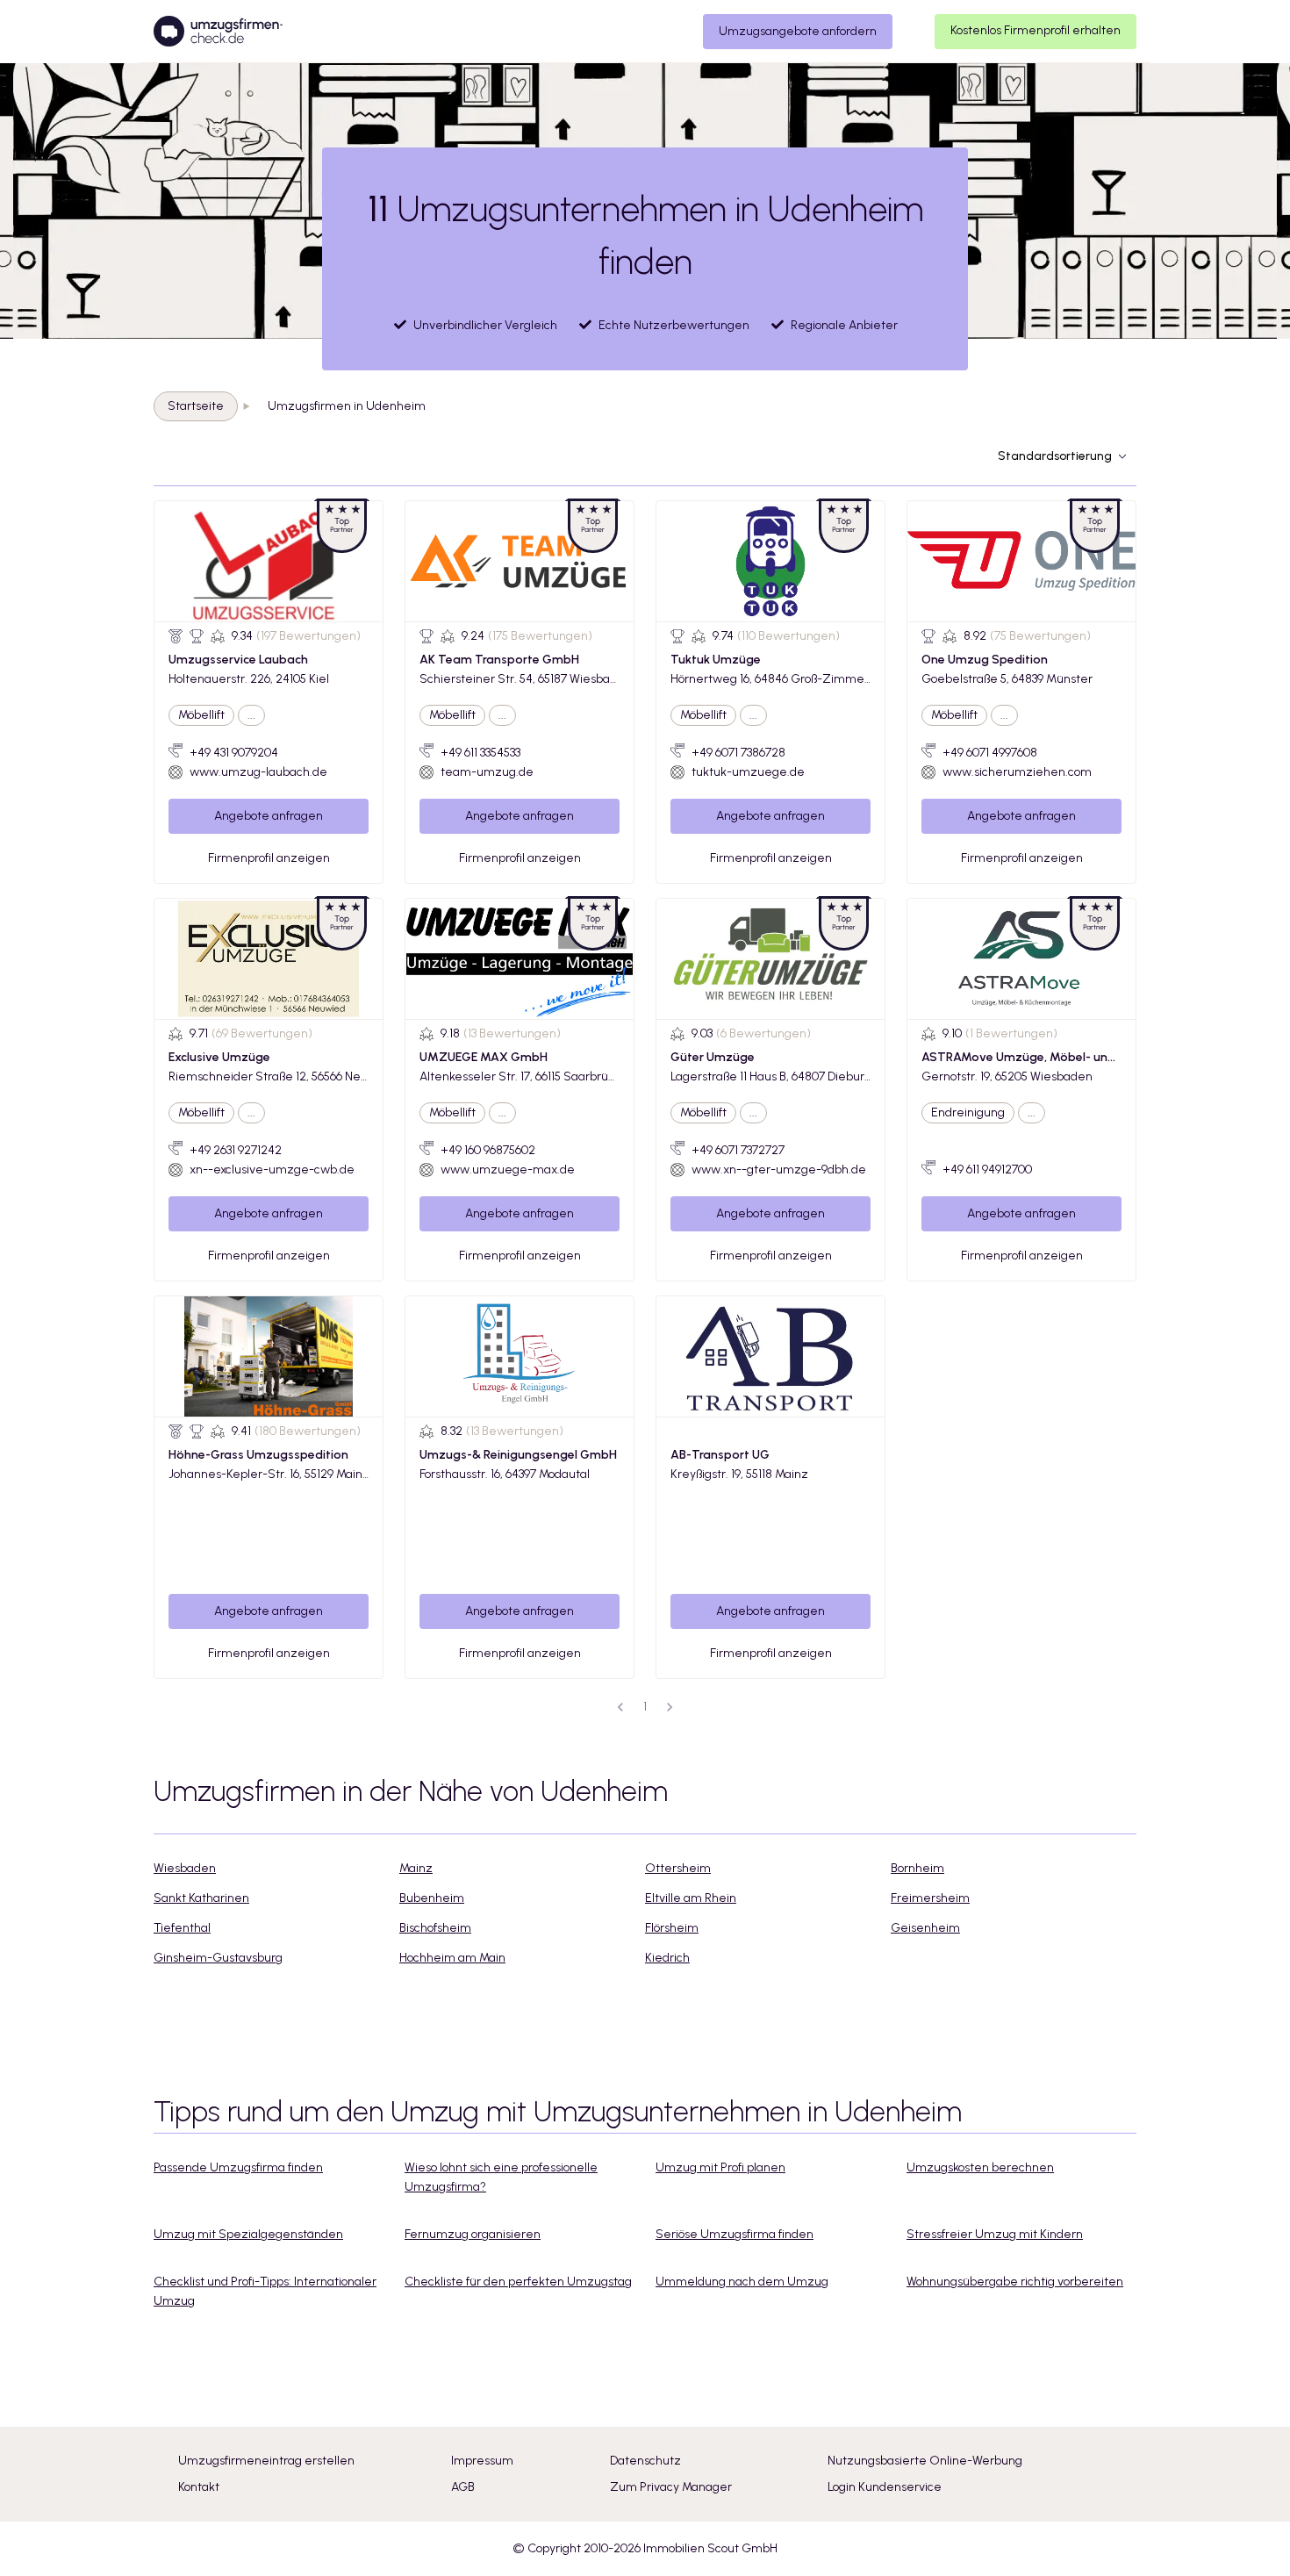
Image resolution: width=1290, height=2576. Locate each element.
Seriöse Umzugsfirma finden (735, 2234)
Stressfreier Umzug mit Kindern (995, 2234)
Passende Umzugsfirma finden (238, 2167)
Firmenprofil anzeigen (269, 858)
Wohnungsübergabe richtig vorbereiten (1015, 2282)
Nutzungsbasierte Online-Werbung (925, 2461)
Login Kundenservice (885, 2487)
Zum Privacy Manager (671, 2487)
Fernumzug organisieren (473, 2234)
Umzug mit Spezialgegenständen (248, 2234)
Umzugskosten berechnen (980, 2167)
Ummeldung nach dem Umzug (742, 2282)
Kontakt (199, 2487)
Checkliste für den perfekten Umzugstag (518, 2282)
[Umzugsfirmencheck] (218, 32)
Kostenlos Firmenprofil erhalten (1036, 30)
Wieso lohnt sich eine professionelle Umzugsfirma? (501, 2177)
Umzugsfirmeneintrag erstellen (266, 2461)
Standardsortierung (1055, 456)
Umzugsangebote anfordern (798, 31)
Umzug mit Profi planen (720, 2167)
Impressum (482, 2461)
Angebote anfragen (269, 816)
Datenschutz (645, 2461)
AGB (463, 2487)
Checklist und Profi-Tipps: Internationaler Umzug (265, 2291)
